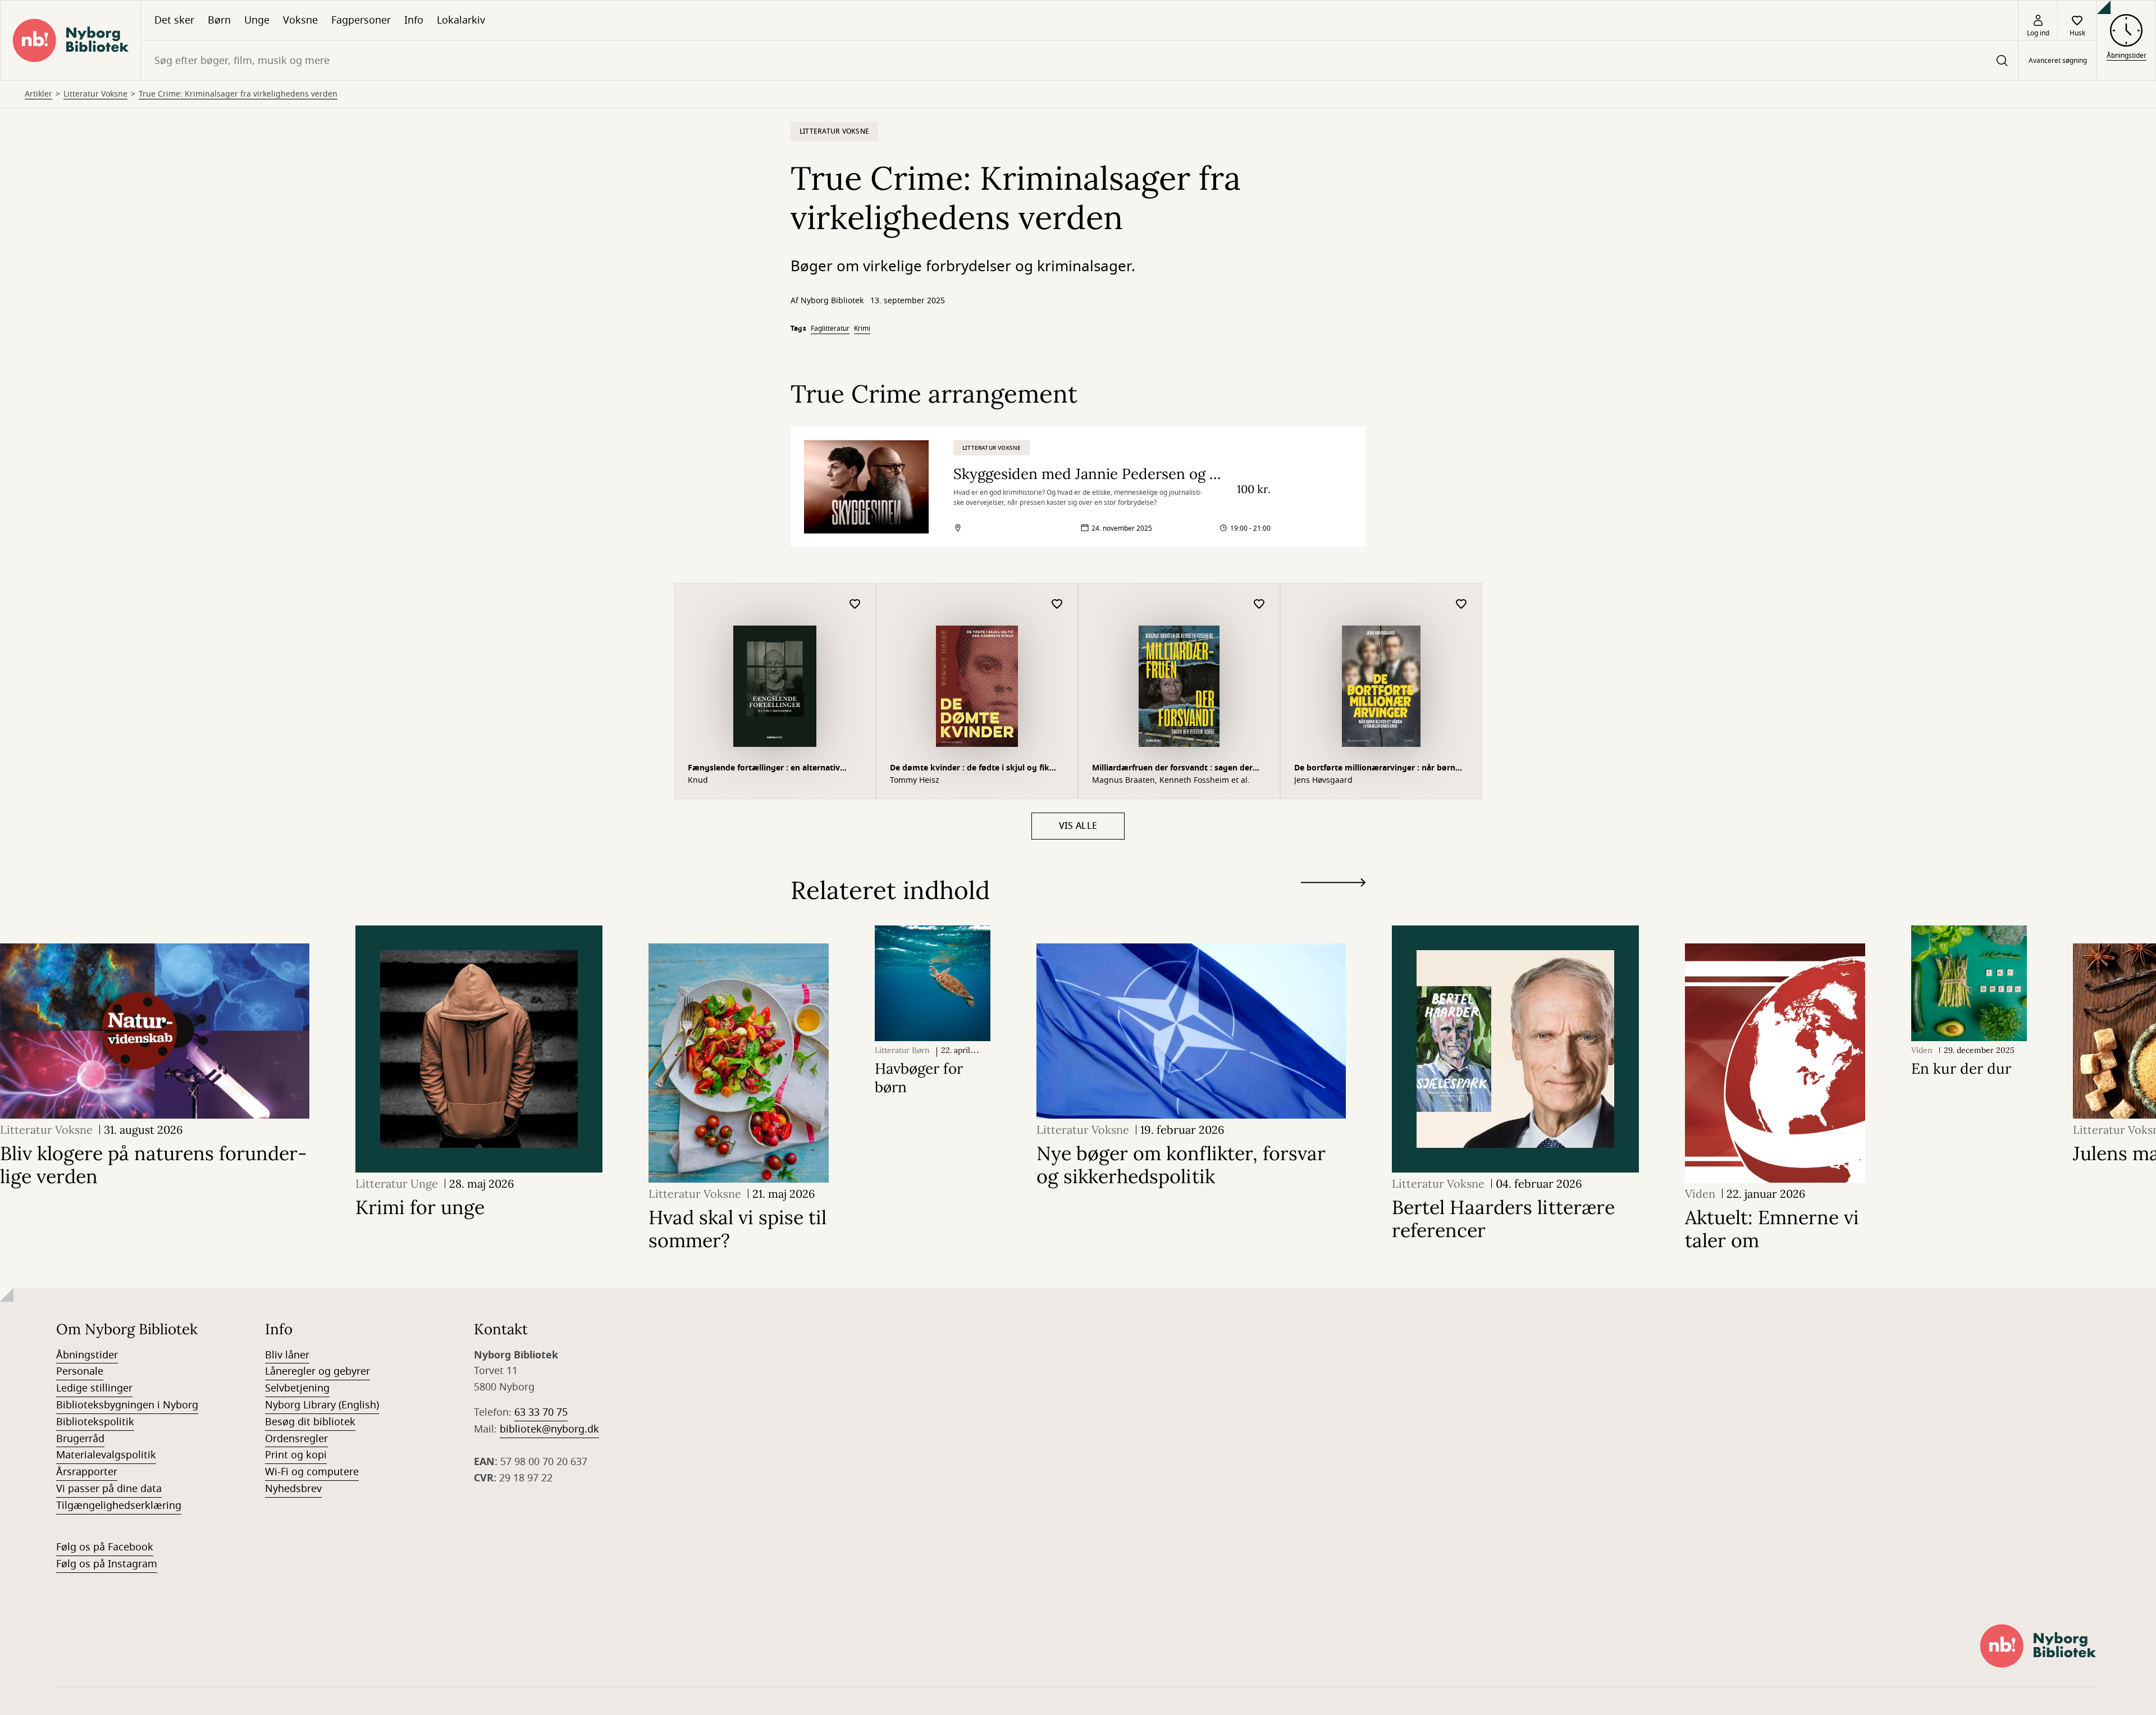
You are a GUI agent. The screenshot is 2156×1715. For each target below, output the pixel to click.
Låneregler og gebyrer (318, 1371)
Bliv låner (287, 1355)
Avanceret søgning (2058, 61)
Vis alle (1078, 826)
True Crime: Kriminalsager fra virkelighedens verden (238, 94)
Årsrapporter (87, 1472)
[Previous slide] (1333, 903)
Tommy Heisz (915, 781)
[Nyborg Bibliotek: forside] (70, 40)
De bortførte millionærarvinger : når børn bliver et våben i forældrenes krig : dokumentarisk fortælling (1375, 769)
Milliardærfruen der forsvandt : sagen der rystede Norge (1172, 769)
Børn (219, 20)
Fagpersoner (361, 20)
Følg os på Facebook (105, 1547)
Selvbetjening (297, 1388)
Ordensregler (296, 1439)
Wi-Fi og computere (312, 1472)
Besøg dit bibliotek (310, 1422)
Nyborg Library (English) (322, 1405)
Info (414, 20)
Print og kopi (296, 1455)
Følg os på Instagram (107, 1564)
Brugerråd (80, 1439)
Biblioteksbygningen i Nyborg (127, 1405)
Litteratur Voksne (95, 94)
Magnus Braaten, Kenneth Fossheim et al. (1171, 781)
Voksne (300, 20)
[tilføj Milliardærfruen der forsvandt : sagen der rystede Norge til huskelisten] (1259, 605)
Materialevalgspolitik (106, 1455)
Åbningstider (87, 1355)
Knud (698, 781)
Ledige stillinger (94, 1388)
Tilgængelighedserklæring (119, 1506)
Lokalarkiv (461, 20)
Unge (257, 20)
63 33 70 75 (541, 1412)
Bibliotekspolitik (95, 1422)
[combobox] (1079, 60)
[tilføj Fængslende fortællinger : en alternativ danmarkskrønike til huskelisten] (855, 605)
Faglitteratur (830, 329)
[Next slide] (1333, 885)
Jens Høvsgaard (1323, 781)
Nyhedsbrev (293, 1489)
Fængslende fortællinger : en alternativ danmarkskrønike (764, 769)
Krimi (862, 329)
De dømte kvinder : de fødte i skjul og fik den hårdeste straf (970, 769)
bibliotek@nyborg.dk (549, 1429)
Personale (80, 1371)
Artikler (38, 94)
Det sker (174, 20)
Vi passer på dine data (109, 1489)
